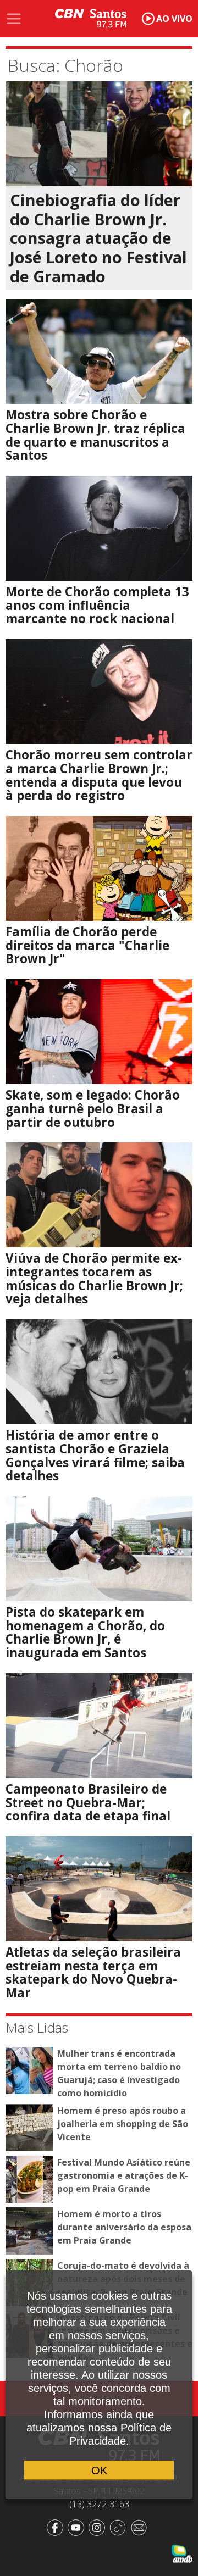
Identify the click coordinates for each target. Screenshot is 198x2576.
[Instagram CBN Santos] (99, 2527)
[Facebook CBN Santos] (57, 2527)
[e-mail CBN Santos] (141, 2527)
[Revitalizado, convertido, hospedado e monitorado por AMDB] (182, 2553)
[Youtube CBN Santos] (78, 2527)
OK (99, 2470)
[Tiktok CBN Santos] (120, 2527)
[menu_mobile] (14, 19)
